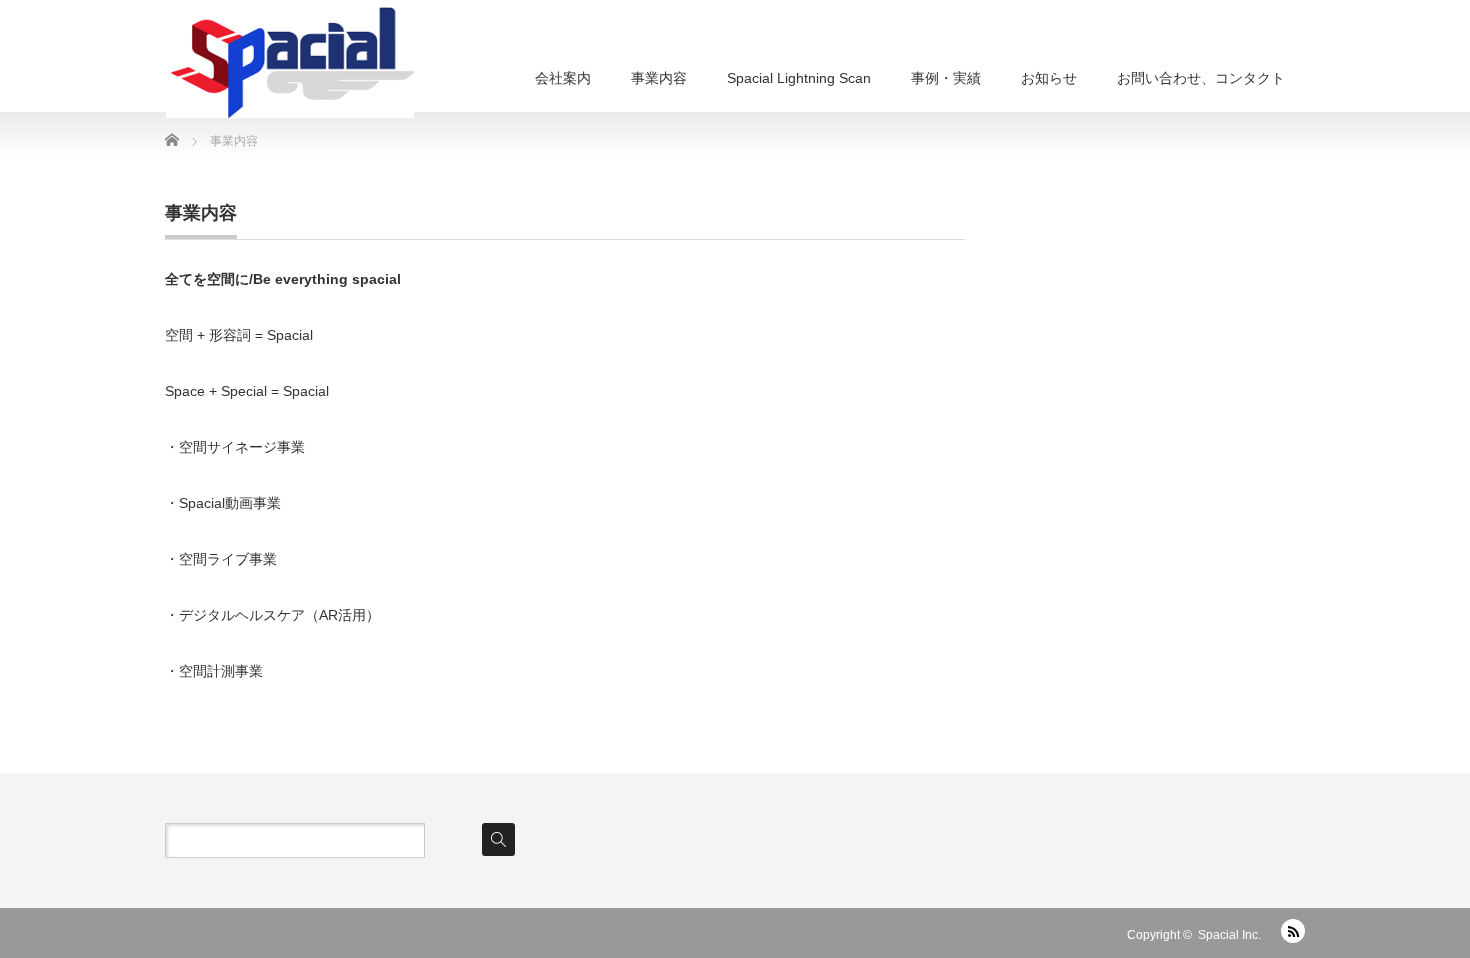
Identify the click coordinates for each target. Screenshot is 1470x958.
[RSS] (1293, 931)
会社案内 (563, 78)
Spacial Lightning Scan (799, 78)
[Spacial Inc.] (290, 59)
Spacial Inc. (1229, 935)
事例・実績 (946, 78)
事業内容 (659, 78)
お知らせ (1049, 78)
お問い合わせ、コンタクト (1201, 78)
